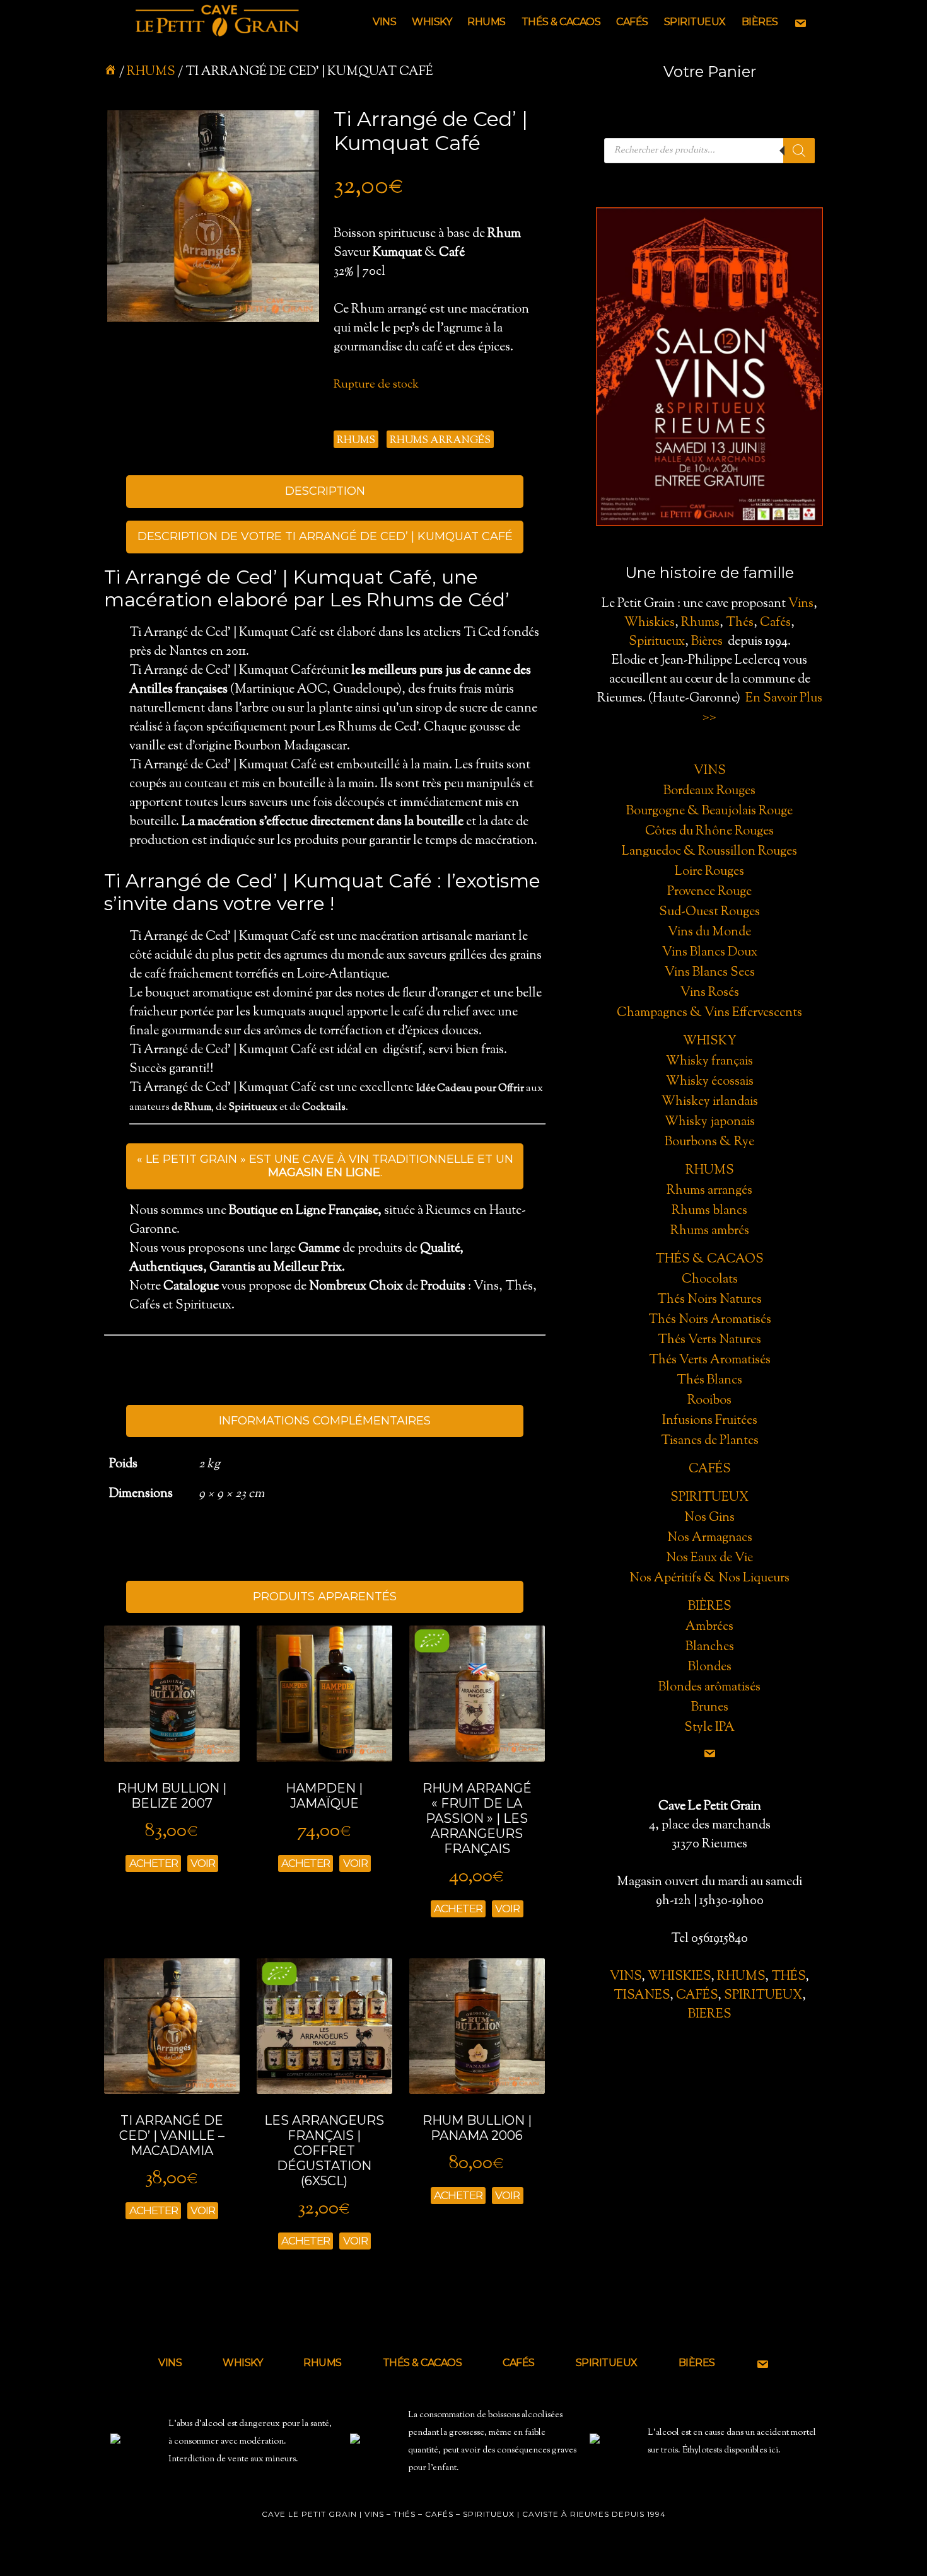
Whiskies (650, 623)
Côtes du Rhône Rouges (709, 832)
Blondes (710, 1667)
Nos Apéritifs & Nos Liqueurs (709, 1579)
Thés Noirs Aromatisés (710, 1320)
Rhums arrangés (440, 441)
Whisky (710, 1042)
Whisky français (709, 1062)
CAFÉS (697, 1996)
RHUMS (741, 1977)
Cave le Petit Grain (218, 22)
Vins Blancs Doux (710, 953)
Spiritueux (657, 642)
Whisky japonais (710, 1122)
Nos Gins (709, 1518)
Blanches (710, 1647)
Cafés (775, 623)
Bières (707, 642)
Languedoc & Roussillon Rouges (709, 852)
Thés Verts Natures (709, 1340)
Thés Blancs (709, 1381)
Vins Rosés (710, 993)
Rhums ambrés (710, 1231)
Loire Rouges (709, 872)
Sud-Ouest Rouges (709, 912)
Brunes (710, 1708)
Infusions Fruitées (710, 1421)
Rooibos (709, 1401)
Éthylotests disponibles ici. (732, 2451)
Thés (740, 623)
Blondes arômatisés (709, 1688)
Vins (801, 604)
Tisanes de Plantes (710, 1441)
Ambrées (709, 1627)
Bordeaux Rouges (709, 791)
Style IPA (709, 1728)
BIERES (710, 2015)
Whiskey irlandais (710, 1102)
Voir (203, 1863)
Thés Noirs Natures (709, 1300)
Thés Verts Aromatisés (710, 1360)
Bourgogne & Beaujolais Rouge (709, 811)
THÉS (788, 1977)
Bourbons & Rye (709, 1142)
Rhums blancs (709, 1211)
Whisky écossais (710, 1082)
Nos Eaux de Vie (709, 1558)
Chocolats (710, 1280)
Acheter (154, 1863)
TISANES (642, 1996)
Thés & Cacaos (709, 1260)
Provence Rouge (709, 892)
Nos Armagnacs (710, 1538)
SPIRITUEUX (763, 1996)
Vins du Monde (709, 933)
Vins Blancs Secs (710, 973)
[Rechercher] (799, 151)
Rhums (151, 72)
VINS (626, 1977)
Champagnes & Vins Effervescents (709, 1013)
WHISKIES (679, 1977)
